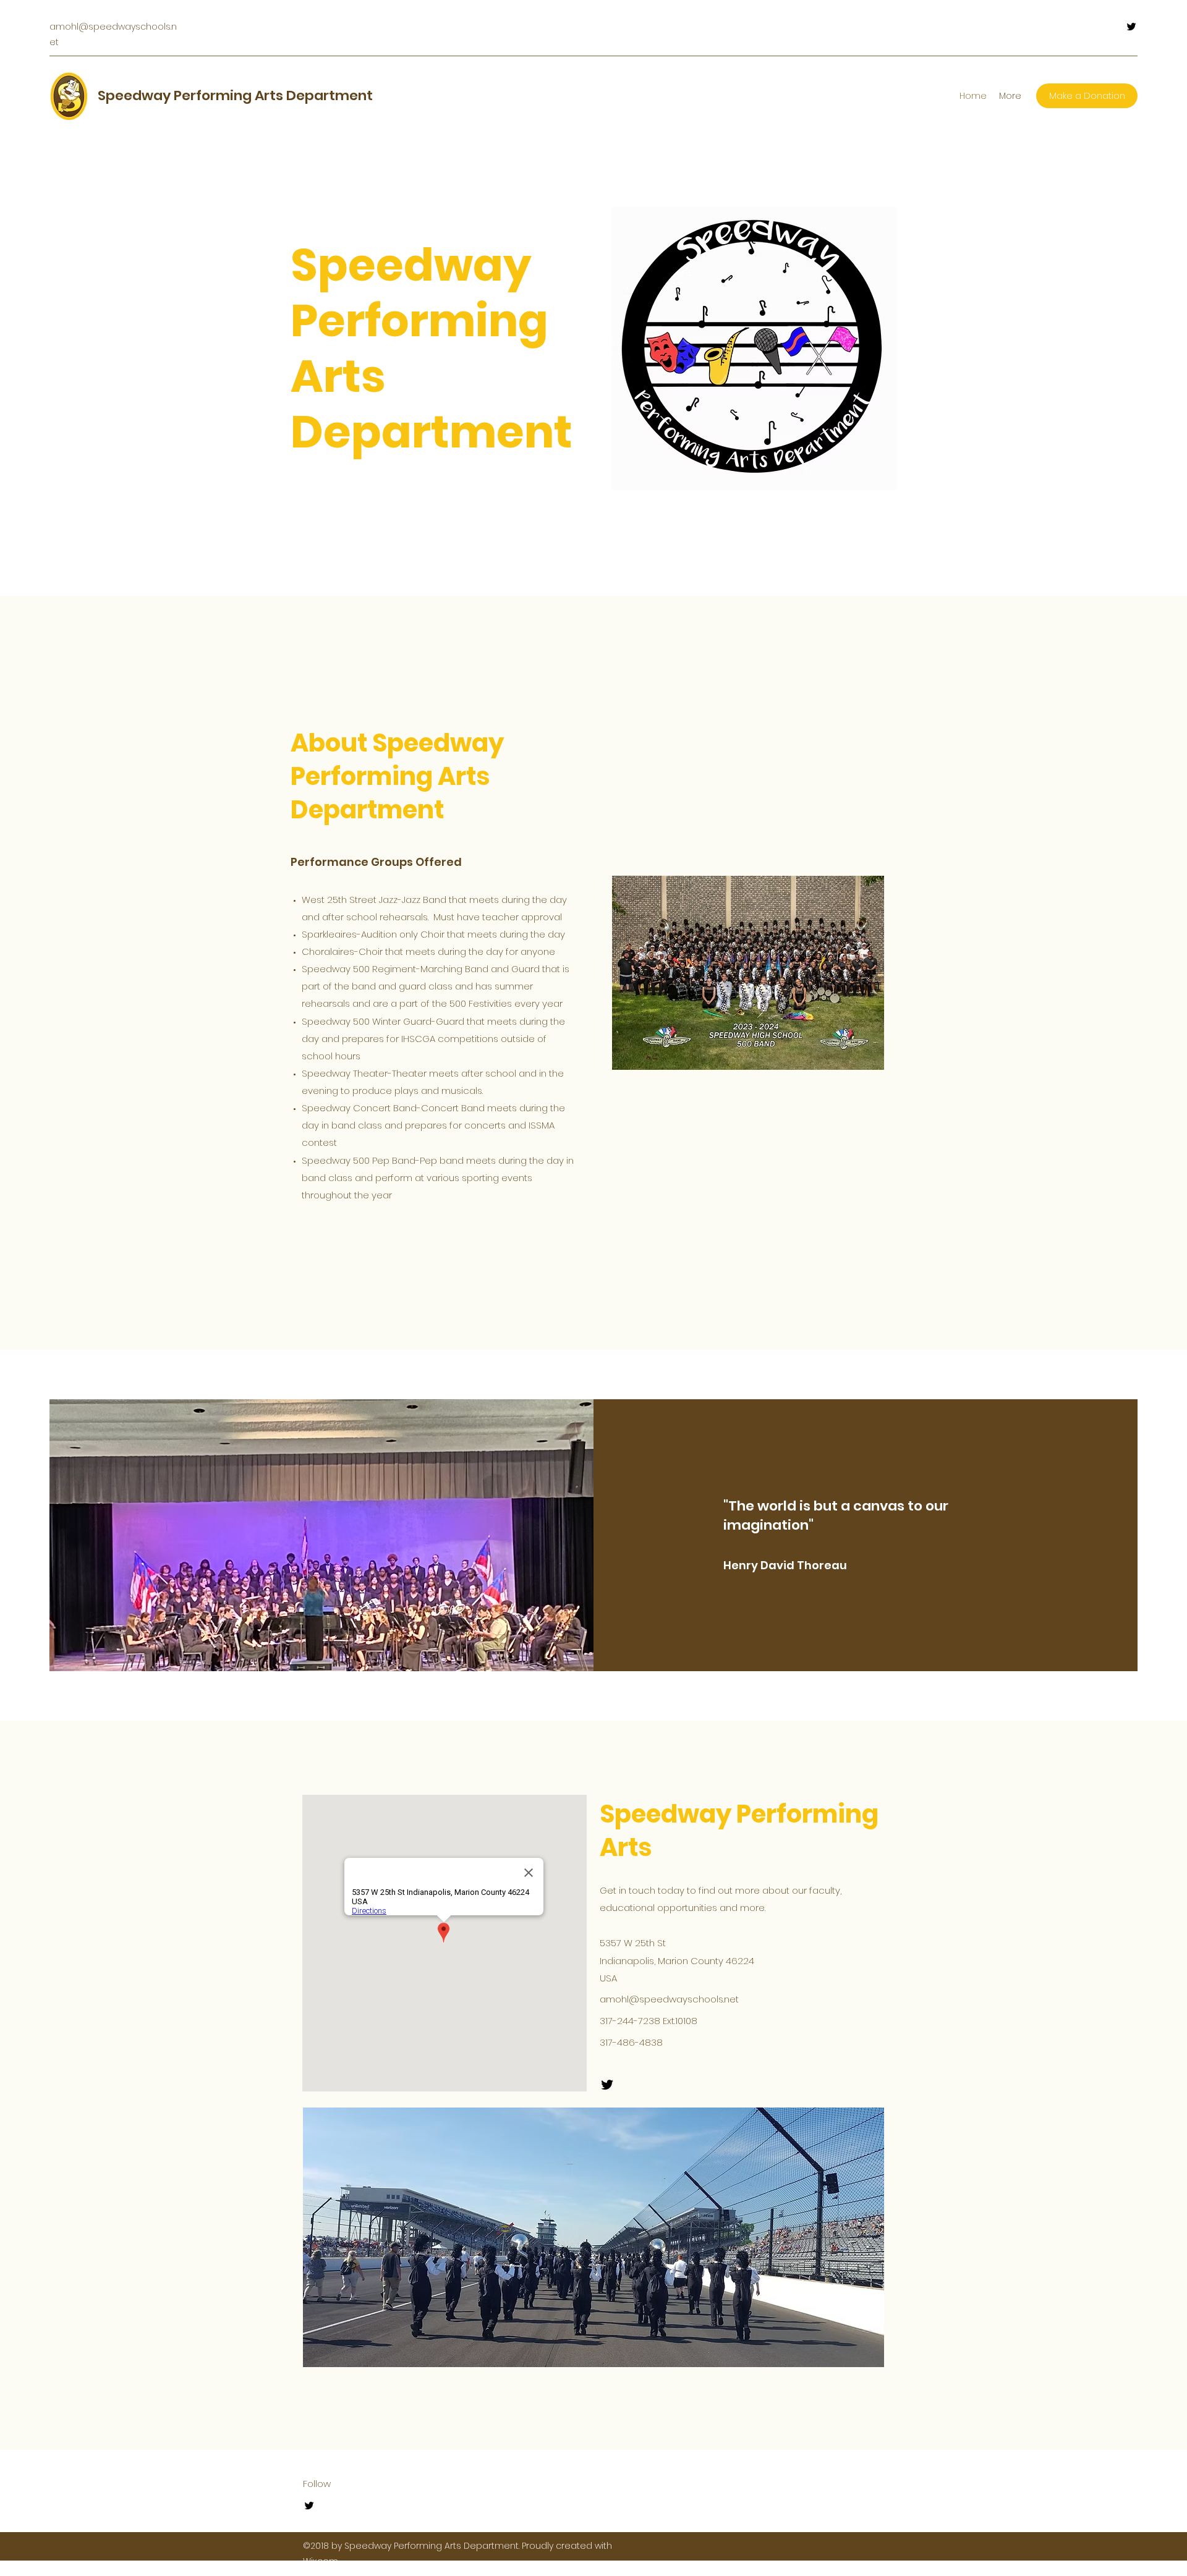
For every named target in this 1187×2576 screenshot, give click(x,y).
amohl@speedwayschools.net (669, 1999)
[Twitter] (1131, 27)
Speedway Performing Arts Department (235, 95)
